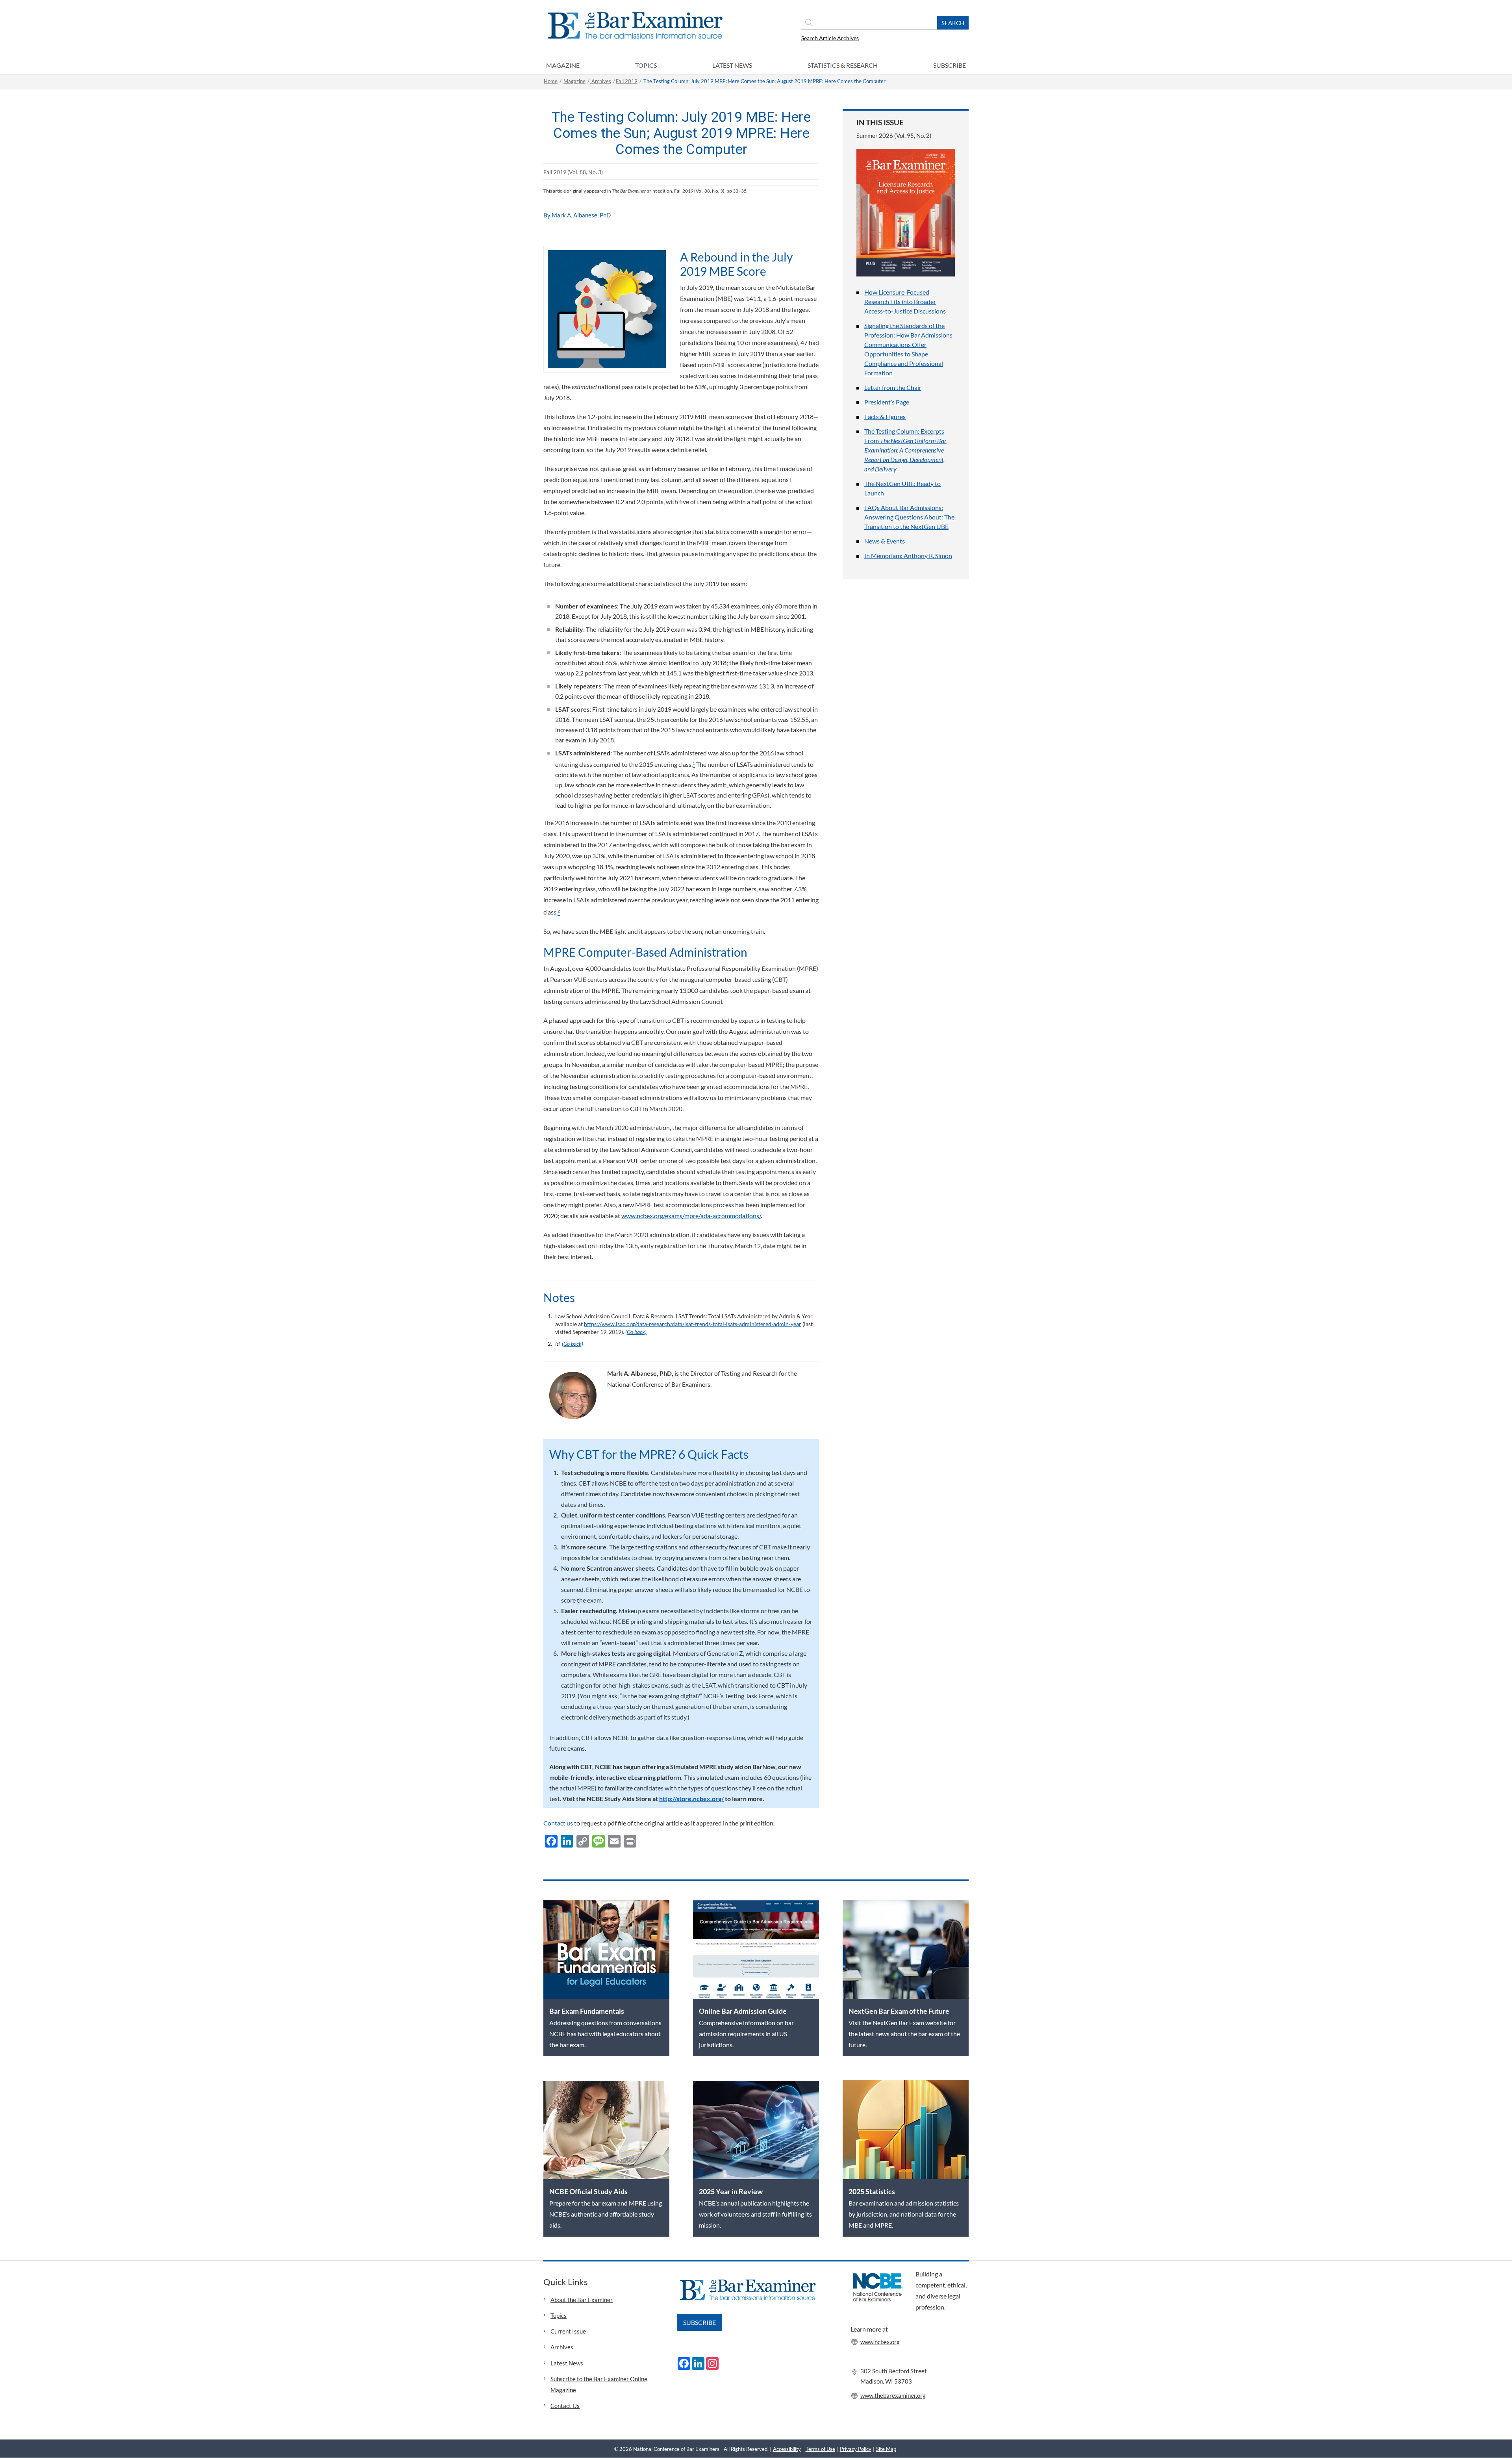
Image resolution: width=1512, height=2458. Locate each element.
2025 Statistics (872, 2191)
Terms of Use (820, 2449)
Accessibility (787, 2449)
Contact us (558, 1823)
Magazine (563, 65)
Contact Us (565, 2406)
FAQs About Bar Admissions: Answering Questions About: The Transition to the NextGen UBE (909, 517)
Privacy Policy (856, 2449)
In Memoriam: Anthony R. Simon (908, 556)
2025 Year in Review (731, 2191)
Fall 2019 (627, 81)
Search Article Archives (830, 38)
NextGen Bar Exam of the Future (899, 2011)
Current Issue (568, 2331)
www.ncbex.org (880, 2342)
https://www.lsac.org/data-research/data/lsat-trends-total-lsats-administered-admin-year (693, 1324)
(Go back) (636, 1332)
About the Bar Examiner (582, 2300)
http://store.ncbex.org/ (691, 1799)
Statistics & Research (843, 65)
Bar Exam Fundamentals (587, 2011)
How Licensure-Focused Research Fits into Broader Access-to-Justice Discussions (905, 301)
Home (551, 81)
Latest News (732, 65)
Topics (646, 65)
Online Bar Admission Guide (743, 2011)
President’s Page (887, 402)
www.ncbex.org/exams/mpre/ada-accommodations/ (691, 1216)
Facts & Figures (885, 416)
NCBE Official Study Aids (588, 2191)
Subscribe (950, 65)
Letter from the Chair (893, 387)
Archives (601, 81)
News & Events (885, 541)
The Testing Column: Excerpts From (905, 450)
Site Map (886, 2449)
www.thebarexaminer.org (893, 2395)
